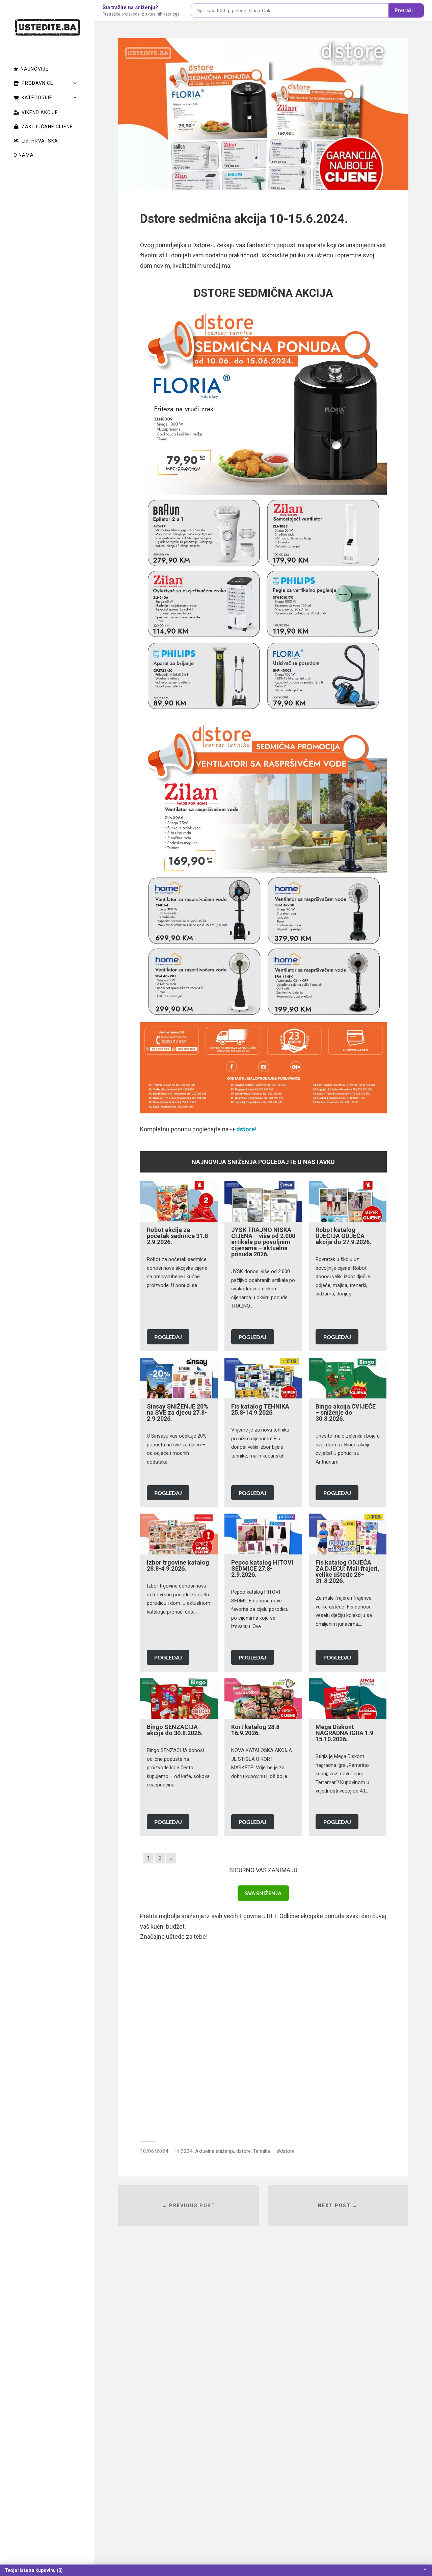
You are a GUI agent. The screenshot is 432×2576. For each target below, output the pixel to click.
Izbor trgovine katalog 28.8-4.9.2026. (178, 1565)
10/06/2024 (154, 2151)
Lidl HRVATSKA (40, 141)
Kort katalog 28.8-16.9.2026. (256, 1730)
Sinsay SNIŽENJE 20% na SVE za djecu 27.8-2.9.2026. (178, 1412)
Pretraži (404, 10)
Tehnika (262, 2151)
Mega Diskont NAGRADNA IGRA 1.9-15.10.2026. (346, 1733)
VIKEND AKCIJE (40, 112)
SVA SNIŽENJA (263, 1893)
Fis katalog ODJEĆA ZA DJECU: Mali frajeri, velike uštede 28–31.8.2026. (347, 1572)
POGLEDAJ (168, 1337)
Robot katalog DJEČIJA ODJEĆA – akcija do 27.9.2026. (343, 1236)
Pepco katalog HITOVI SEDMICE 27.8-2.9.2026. (262, 1568)
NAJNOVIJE (35, 69)
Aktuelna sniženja (214, 2151)
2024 (187, 2151)
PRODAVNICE (37, 83)
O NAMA (24, 155)
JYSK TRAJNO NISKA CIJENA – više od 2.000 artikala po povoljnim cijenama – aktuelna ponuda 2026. (263, 1242)
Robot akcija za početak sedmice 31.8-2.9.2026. (179, 1236)
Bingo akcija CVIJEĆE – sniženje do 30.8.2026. (346, 1412)
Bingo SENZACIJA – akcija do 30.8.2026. (175, 1730)
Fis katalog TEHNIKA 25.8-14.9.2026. (260, 1409)
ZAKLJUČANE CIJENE (47, 127)
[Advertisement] (263, 2038)
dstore (244, 2151)
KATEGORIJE (37, 98)
